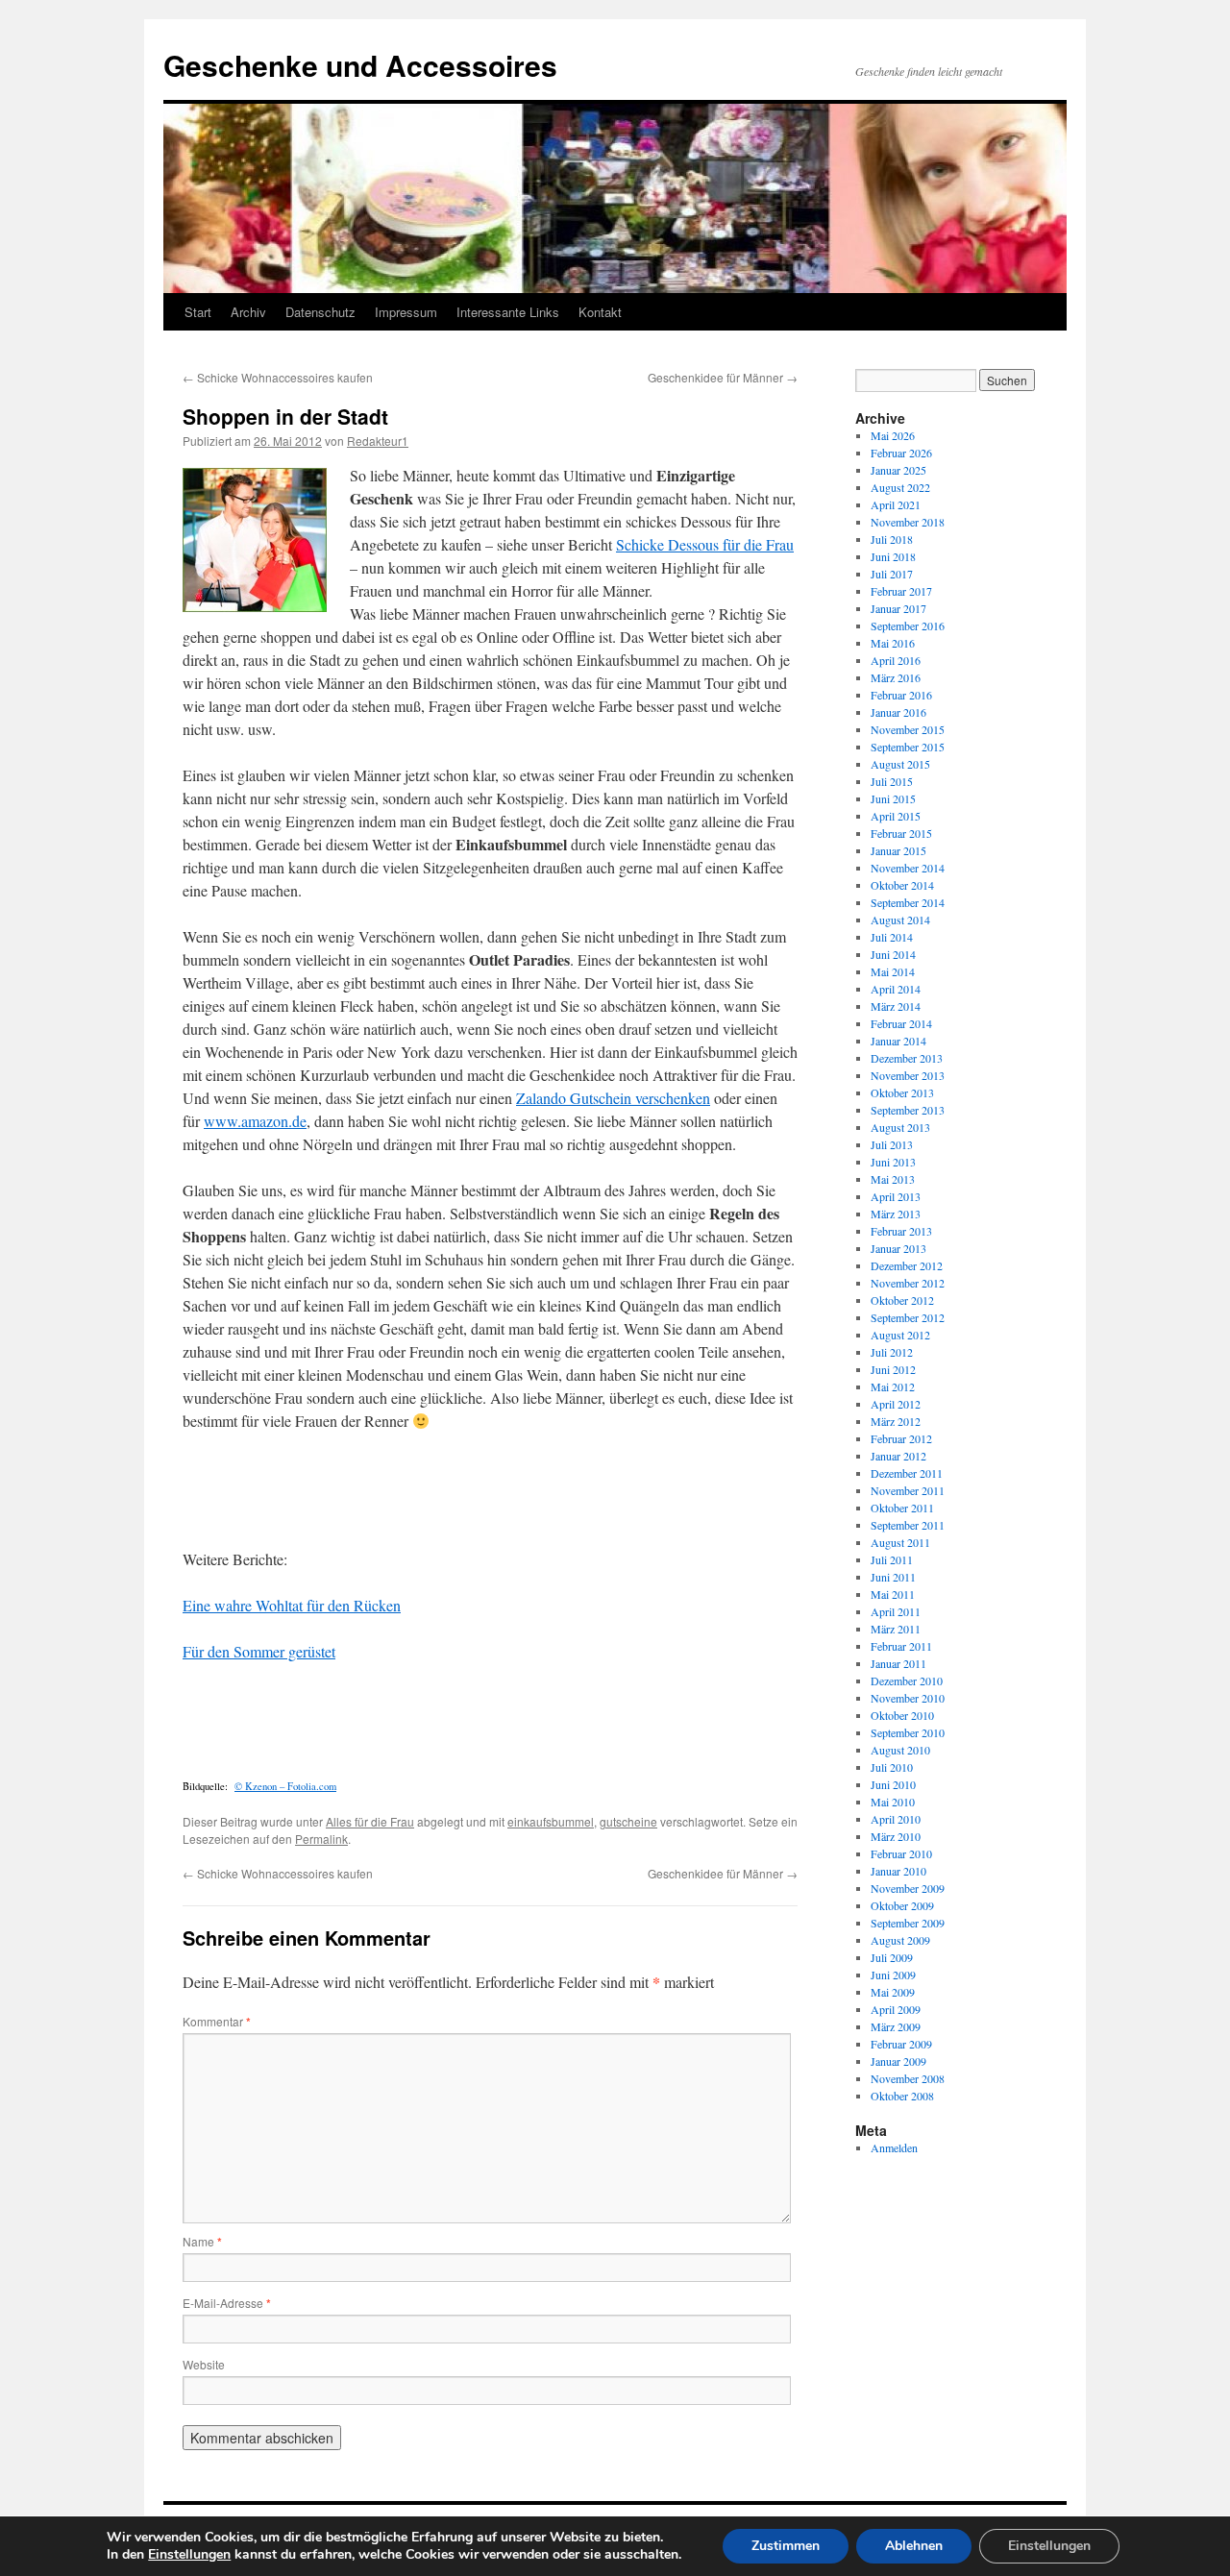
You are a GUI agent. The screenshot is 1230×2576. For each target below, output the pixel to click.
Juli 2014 (892, 937)
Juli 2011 (892, 1559)
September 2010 (908, 1732)
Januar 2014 (898, 1041)
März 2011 (896, 1629)
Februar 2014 (901, 1023)
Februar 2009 (901, 2044)
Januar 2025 (898, 470)
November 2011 (908, 1490)
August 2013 (900, 1127)
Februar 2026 (901, 453)
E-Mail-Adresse (227, 2303)
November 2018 (908, 522)
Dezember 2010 (907, 1681)
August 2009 (900, 1940)
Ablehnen (914, 2546)
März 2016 (896, 677)
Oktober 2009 (902, 1905)
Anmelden (894, 2147)
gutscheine (628, 1821)
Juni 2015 (893, 798)
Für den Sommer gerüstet (259, 1651)
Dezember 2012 (907, 1265)
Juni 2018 (893, 556)
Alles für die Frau (370, 1821)
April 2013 (896, 1196)
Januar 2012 (898, 1456)
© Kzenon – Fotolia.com (285, 1786)
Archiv (248, 312)
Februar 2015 (901, 833)
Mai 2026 (893, 435)
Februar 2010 (901, 1853)
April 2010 (896, 1819)
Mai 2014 (893, 971)
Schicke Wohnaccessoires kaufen (278, 377)
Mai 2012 (893, 1386)
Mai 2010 (893, 1802)
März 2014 (896, 1006)
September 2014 (908, 902)
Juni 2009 (893, 1975)
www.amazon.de (255, 1121)
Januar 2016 (898, 712)
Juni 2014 (893, 954)
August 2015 (900, 764)
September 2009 (908, 1923)
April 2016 (896, 660)
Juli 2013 (892, 1144)
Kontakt (600, 312)
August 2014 (900, 920)
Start (198, 312)
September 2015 (908, 747)
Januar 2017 (898, 608)
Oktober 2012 (902, 1300)
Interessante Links (508, 312)
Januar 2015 (898, 850)
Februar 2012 (901, 1438)
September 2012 (908, 1317)
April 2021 (896, 504)
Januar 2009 (898, 2061)
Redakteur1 (378, 441)
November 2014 (908, 868)
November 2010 (908, 1698)
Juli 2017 (892, 574)
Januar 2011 (898, 1663)
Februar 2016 (901, 695)
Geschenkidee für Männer (723, 377)
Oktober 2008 (902, 2096)
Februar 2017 (901, 591)
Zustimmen (786, 2546)
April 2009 (896, 2009)
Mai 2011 (893, 1594)
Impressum (406, 312)
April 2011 (896, 1611)
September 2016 (908, 626)
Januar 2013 (898, 1248)
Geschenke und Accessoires (360, 65)
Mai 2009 (893, 1992)
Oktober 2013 (902, 1092)
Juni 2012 (893, 1369)
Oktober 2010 (902, 1715)
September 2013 (908, 1110)
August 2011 (900, 1542)
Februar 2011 (901, 1646)
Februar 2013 (901, 1231)
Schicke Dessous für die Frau (705, 544)
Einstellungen (189, 2555)
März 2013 (896, 1214)
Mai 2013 (893, 1179)
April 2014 (896, 989)
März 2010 (896, 1836)
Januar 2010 (898, 1871)
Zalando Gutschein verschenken (613, 1098)
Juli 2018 (892, 539)
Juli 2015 (892, 781)
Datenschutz (320, 312)
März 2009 (896, 2026)
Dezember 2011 (907, 1473)
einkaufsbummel (551, 1821)
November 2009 (908, 1888)
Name (202, 2241)
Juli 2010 (892, 1767)
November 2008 (908, 2078)
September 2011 (908, 1525)
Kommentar (217, 2021)
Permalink (321, 1839)
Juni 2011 (893, 1577)
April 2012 (896, 1404)
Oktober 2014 (902, 885)
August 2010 (900, 1750)
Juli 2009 (892, 1957)
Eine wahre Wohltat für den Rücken (292, 1605)
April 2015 (896, 816)
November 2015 (908, 729)
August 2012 (900, 1335)
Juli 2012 (892, 1352)
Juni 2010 (893, 1784)
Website (204, 2364)
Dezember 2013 (907, 1058)
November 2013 (908, 1075)
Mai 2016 (893, 643)
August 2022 (900, 487)
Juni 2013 (893, 1162)
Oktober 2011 (902, 1508)
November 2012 (908, 1283)
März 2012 (896, 1421)
